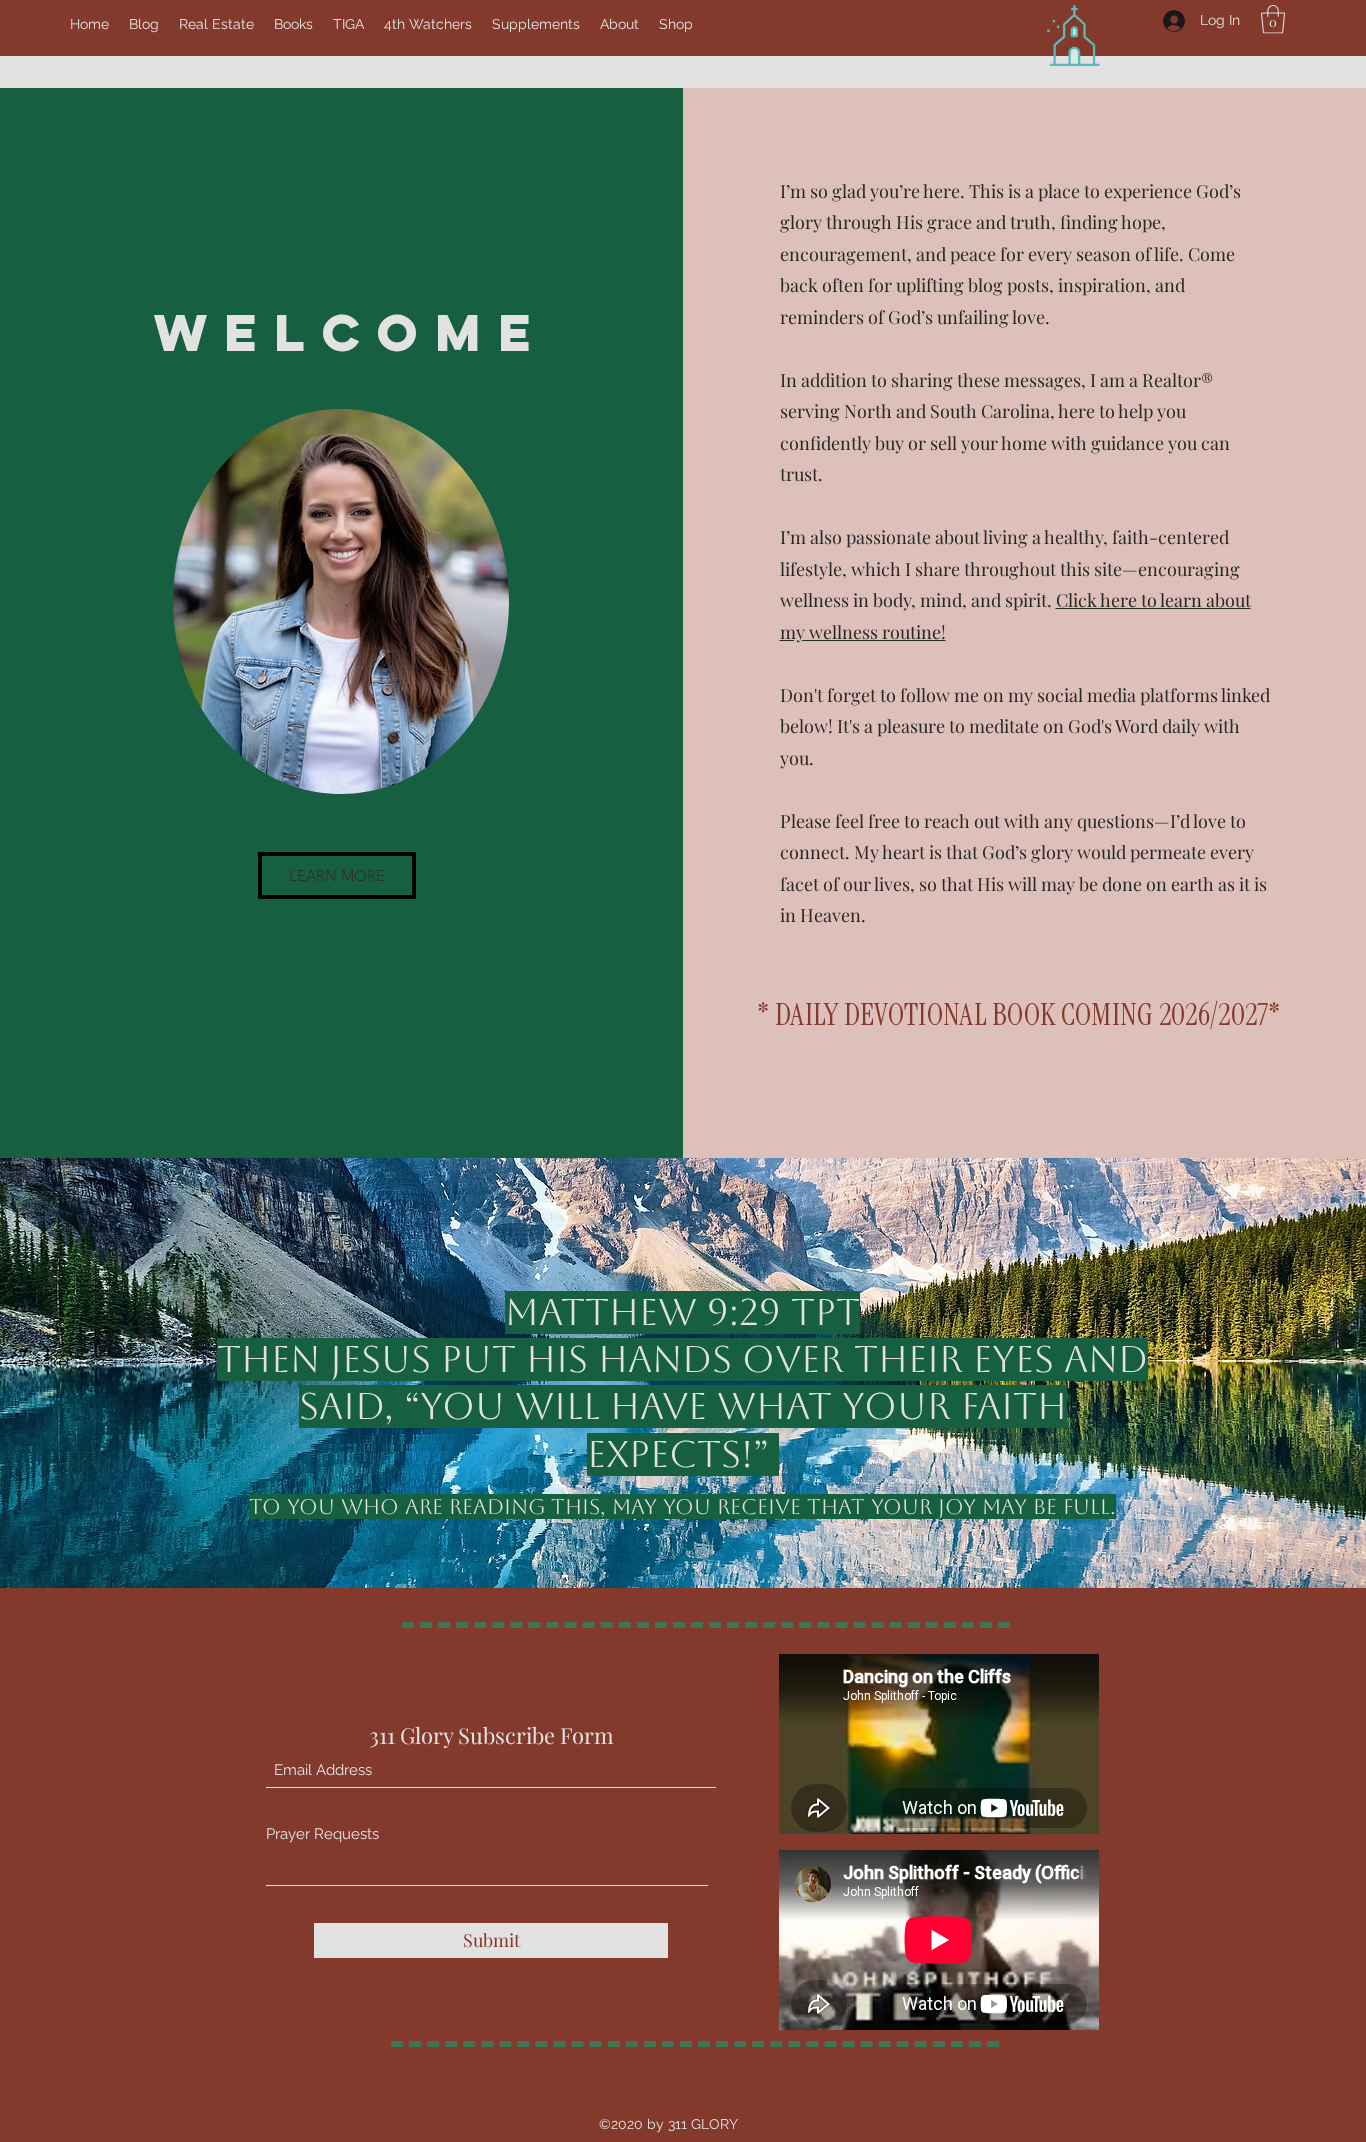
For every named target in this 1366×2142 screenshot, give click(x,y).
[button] (1273, 19)
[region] (343, 601)
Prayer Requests (322, 1834)
